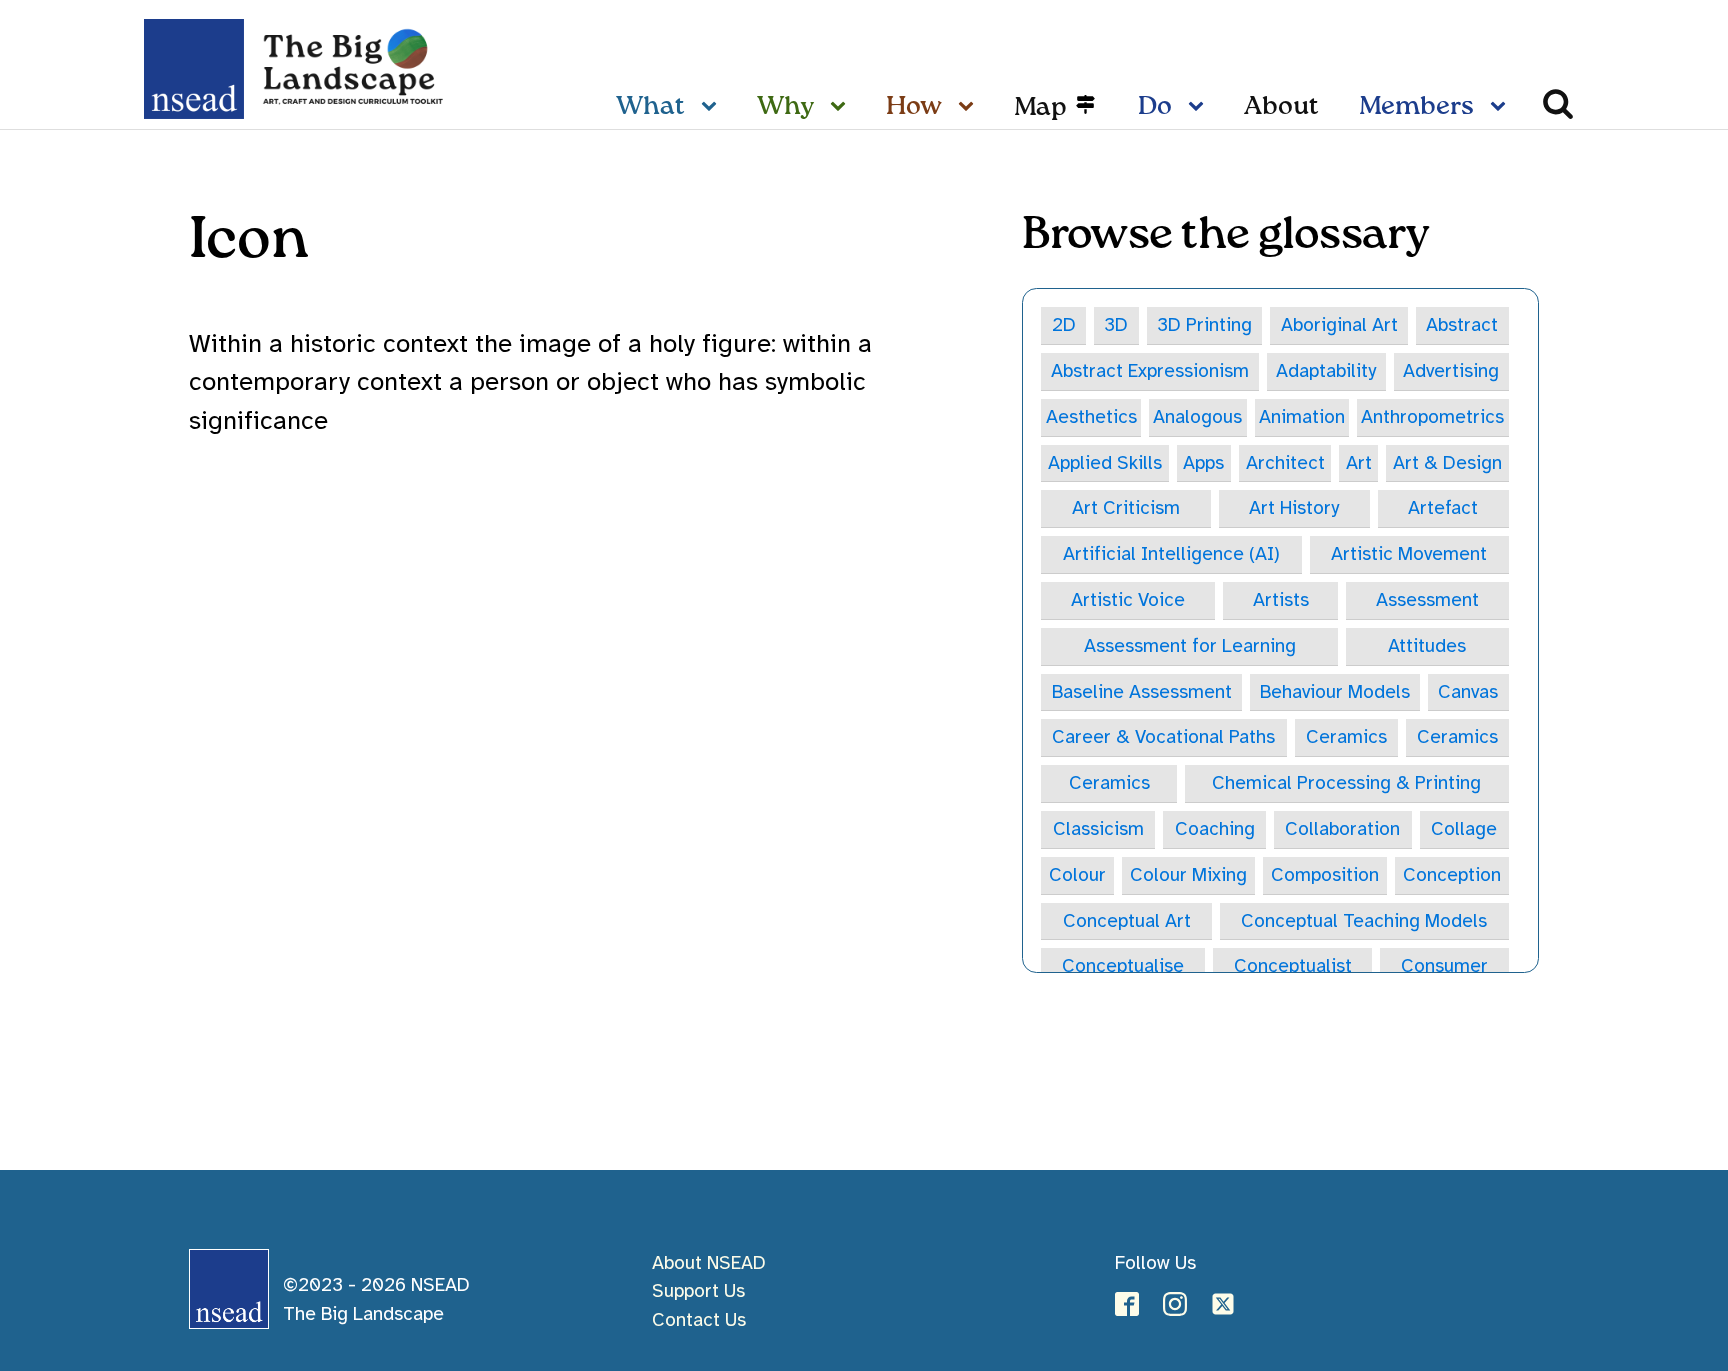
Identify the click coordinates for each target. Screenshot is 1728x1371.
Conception (1452, 875)
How (914, 107)
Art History (1294, 508)
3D (1116, 325)
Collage (1464, 829)
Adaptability (1326, 371)
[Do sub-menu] (1200, 108)
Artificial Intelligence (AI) (1171, 554)
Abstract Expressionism (1150, 371)
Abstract (1462, 325)
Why (785, 107)
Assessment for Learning (1190, 646)
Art (1359, 463)
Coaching (1215, 829)
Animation (1302, 417)
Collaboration (1342, 829)
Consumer (1444, 966)
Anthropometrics (1432, 417)
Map (1040, 108)
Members (1416, 107)
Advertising (1451, 371)
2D (1064, 325)
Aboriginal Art (1339, 325)
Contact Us (699, 1320)
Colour (1077, 875)
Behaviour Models (1335, 692)
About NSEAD (709, 1263)
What (650, 107)
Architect (1285, 463)
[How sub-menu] (970, 108)
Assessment (1427, 600)
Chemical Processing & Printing (1346, 783)
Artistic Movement (1409, 554)
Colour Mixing (1188, 875)
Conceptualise (1123, 966)
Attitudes (1427, 646)
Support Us (698, 1291)
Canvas (1468, 692)
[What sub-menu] (713, 108)
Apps (1203, 463)
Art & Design (1447, 463)
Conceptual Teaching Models (1364, 921)
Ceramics (1346, 737)
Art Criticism (1126, 508)
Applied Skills (1105, 463)
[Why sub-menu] (842, 108)
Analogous (1197, 417)
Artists (1281, 600)
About (1281, 107)
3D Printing (1204, 325)
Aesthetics (1091, 417)
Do (1155, 107)
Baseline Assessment (1142, 692)
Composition (1325, 875)
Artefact (1443, 508)
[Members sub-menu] (1502, 108)
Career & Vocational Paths (1163, 737)
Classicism (1098, 829)
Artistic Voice (1128, 600)
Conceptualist (1293, 966)
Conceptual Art (1127, 921)
